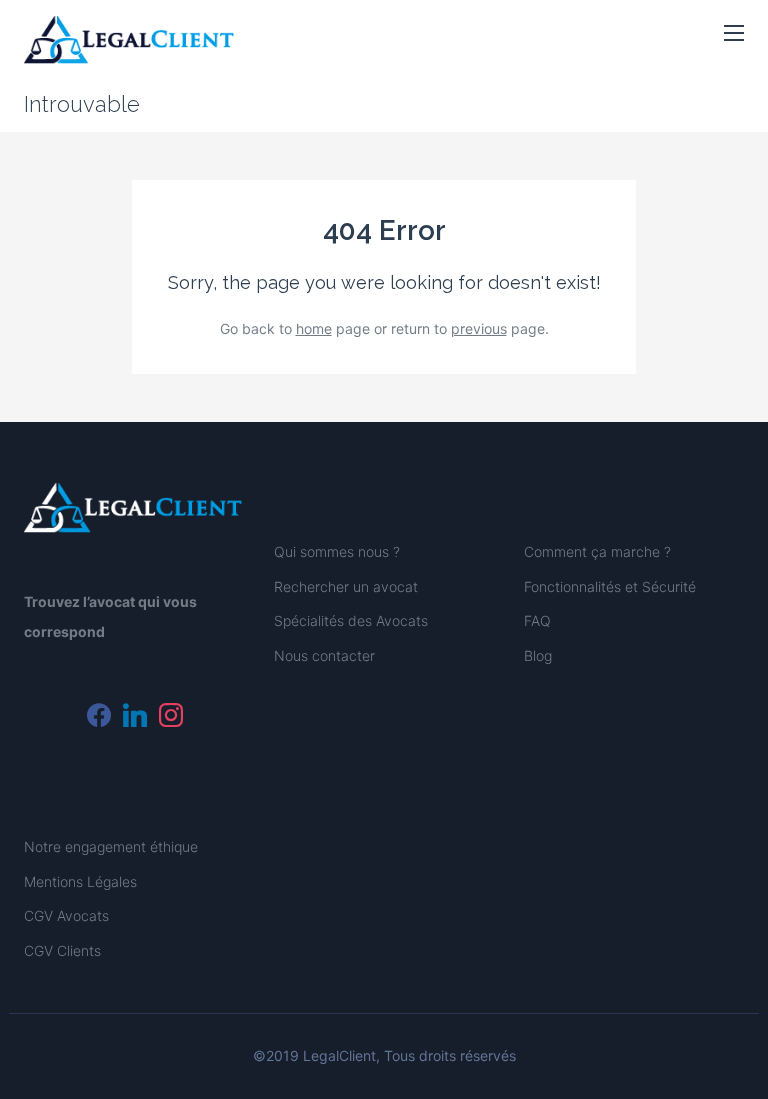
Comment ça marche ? (597, 551)
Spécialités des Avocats (351, 620)
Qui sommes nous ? (337, 551)
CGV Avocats (66, 915)
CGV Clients (62, 950)
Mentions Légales (80, 881)
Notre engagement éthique (111, 846)
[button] (734, 34)
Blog (538, 655)
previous (479, 328)
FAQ (537, 620)
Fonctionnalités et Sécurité (610, 586)
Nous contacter (324, 655)
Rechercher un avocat (346, 586)
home (314, 328)
